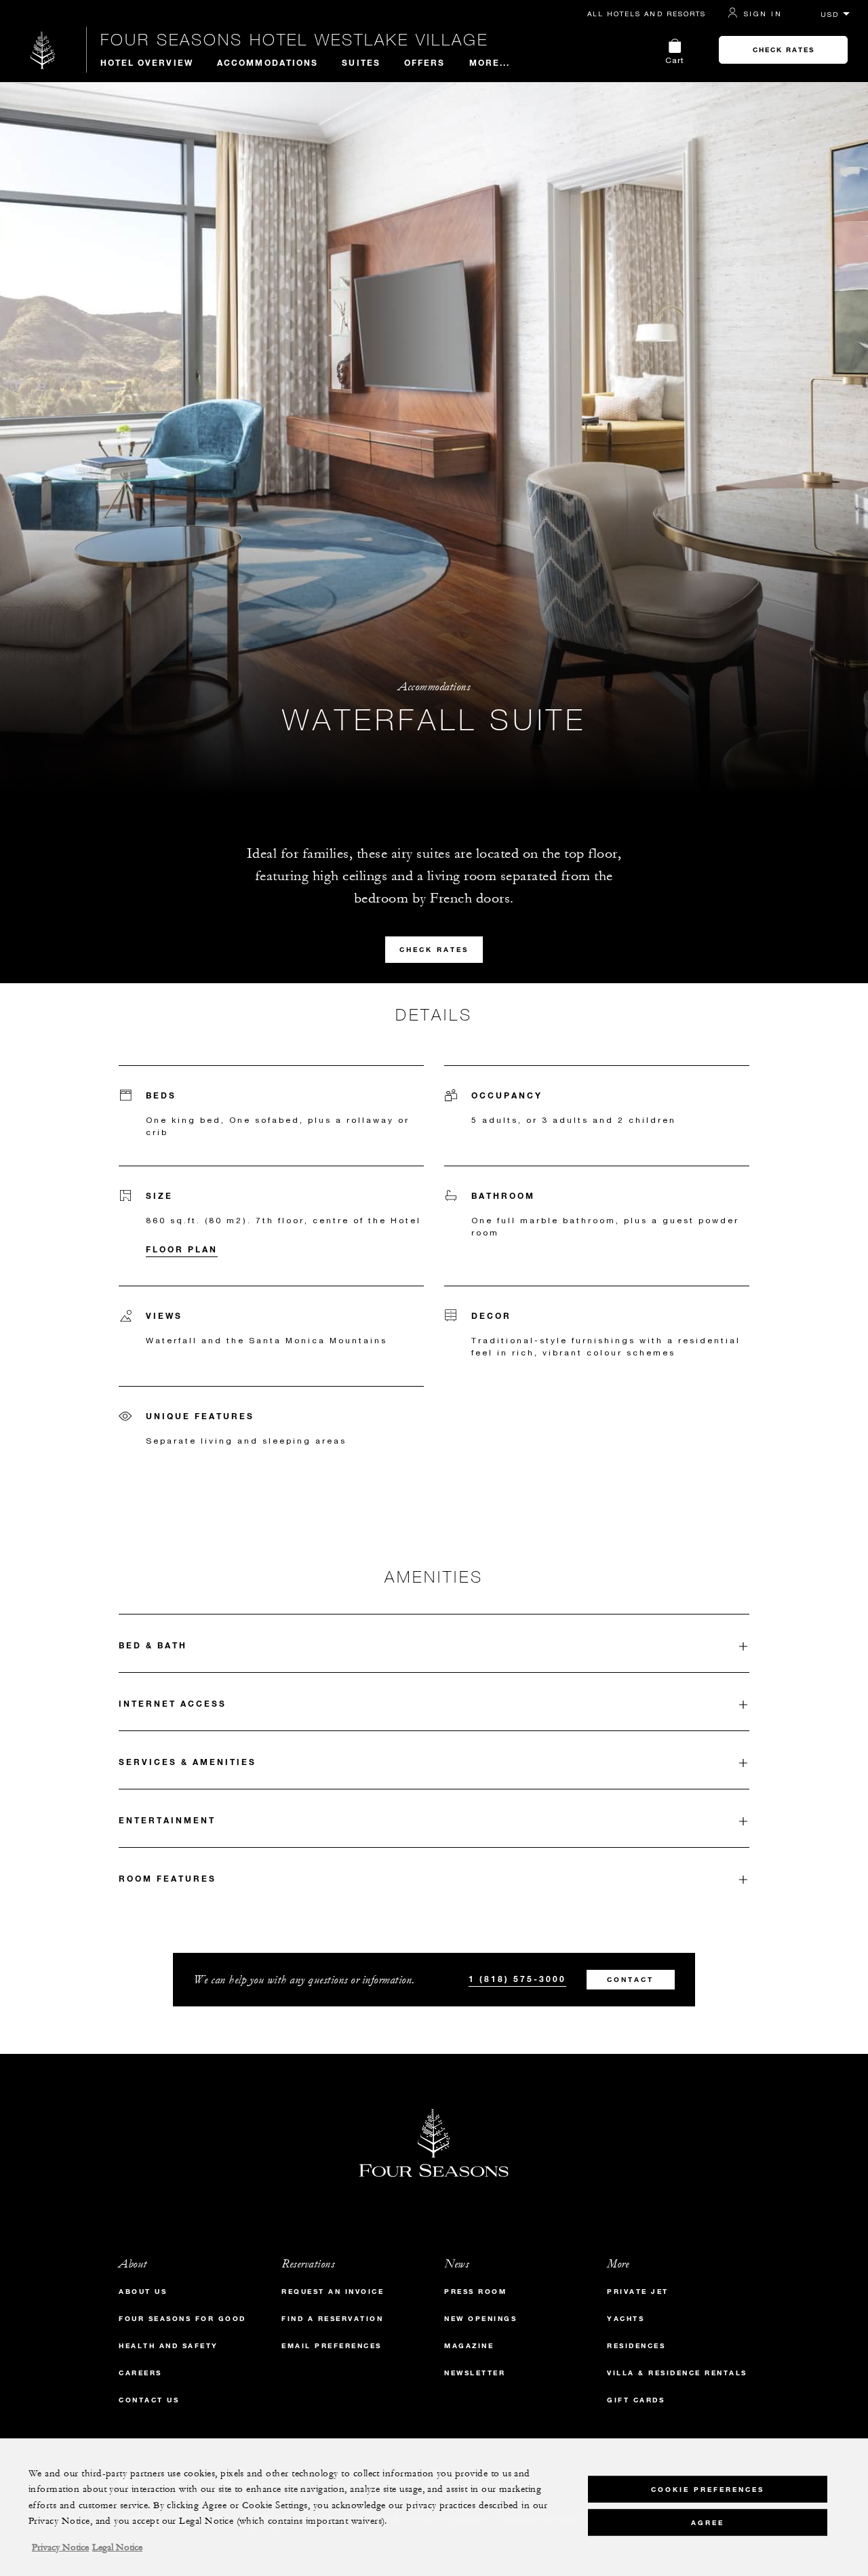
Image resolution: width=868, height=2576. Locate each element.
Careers (140, 2373)
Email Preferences (332, 2346)
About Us (143, 2292)
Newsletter (475, 2373)
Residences (636, 2346)
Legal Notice (117, 2548)
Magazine (469, 2346)
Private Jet (638, 2292)
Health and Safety (169, 2346)
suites (361, 62)
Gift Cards (636, 2400)
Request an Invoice (333, 2292)
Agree (708, 2522)
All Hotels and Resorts (647, 14)
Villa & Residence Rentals (677, 2373)
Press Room (475, 2292)
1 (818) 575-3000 (517, 1979)
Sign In (763, 14)
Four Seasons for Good (182, 2319)
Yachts (626, 2319)
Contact (630, 1980)
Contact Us (149, 2400)
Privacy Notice (60, 2548)
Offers (425, 62)
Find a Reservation (332, 2319)
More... (490, 62)
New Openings (480, 2319)
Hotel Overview (147, 62)
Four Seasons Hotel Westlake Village (294, 39)
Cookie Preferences (708, 2489)
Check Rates (784, 50)
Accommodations (268, 62)
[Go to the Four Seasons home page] (43, 50)
